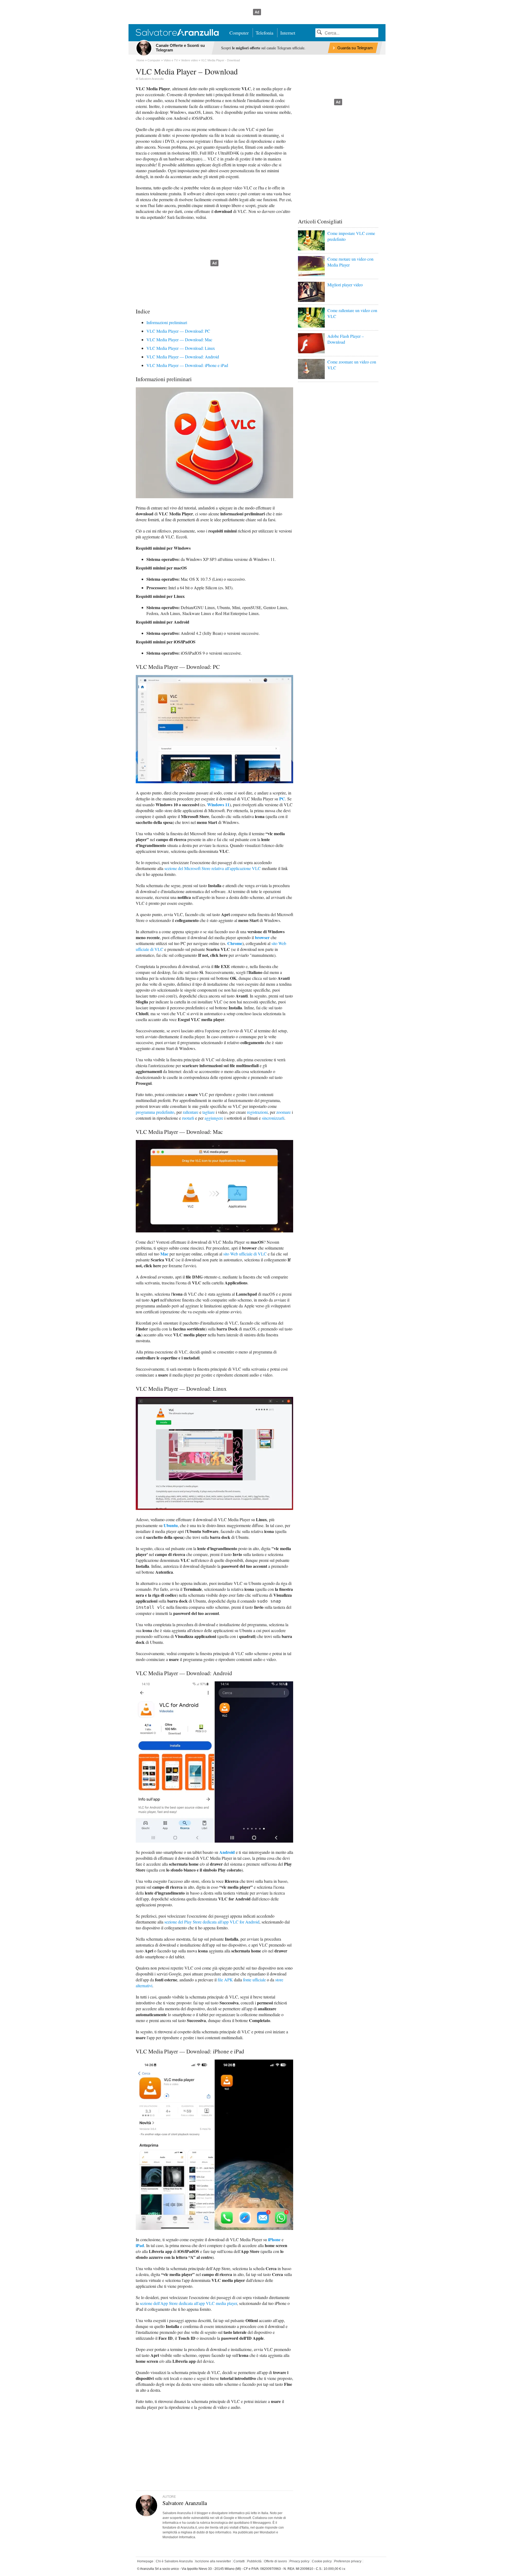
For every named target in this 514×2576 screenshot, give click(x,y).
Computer (239, 33)
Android (227, 1852)
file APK (225, 1980)
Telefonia (264, 33)
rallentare (191, 1112)
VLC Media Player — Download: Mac (179, 340)
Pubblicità (254, 2561)
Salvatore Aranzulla (151, 79)
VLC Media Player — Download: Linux (181, 348)
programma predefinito (155, 1112)
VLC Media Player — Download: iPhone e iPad (187, 365)
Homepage (145, 2561)
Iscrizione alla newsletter (213, 2561)
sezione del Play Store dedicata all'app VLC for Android (212, 1922)
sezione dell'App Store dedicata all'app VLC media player (188, 2303)
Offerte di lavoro (275, 2561)
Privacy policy (299, 2561)
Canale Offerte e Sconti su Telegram (180, 48)
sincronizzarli (273, 1118)
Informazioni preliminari (167, 322)
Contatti (239, 2561)
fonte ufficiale (254, 1980)
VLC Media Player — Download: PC (178, 331)
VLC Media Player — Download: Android (183, 357)
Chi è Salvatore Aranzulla (174, 2561)
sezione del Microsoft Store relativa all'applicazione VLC (213, 868)
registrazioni (257, 1112)
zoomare (284, 1112)
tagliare (209, 1112)
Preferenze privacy (348, 2561)
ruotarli (188, 1118)
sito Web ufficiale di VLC (245, 1254)
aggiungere (214, 1118)
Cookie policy (322, 2561)
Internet (288, 33)
